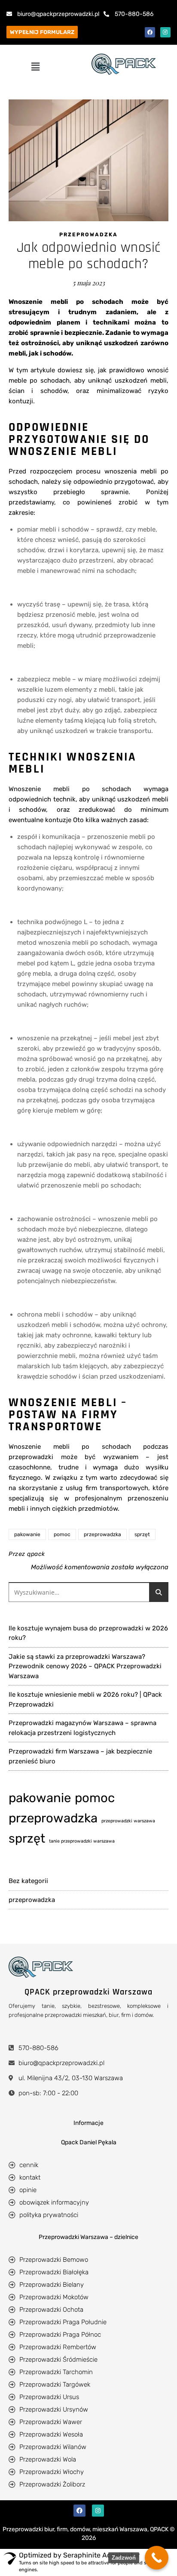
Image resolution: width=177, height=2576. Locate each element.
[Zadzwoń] (157, 2558)
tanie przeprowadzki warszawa (82, 1841)
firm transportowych (117, 1488)
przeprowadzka (88, 235)
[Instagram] (165, 32)
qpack (36, 1554)
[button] (35, 67)
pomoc (62, 1534)
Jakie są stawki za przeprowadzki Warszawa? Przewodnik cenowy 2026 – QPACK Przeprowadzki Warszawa (85, 1666)
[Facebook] (150, 32)
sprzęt (142, 1534)
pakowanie (27, 1534)
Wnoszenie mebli (39, 1447)
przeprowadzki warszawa (128, 1821)
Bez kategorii (28, 1881)
